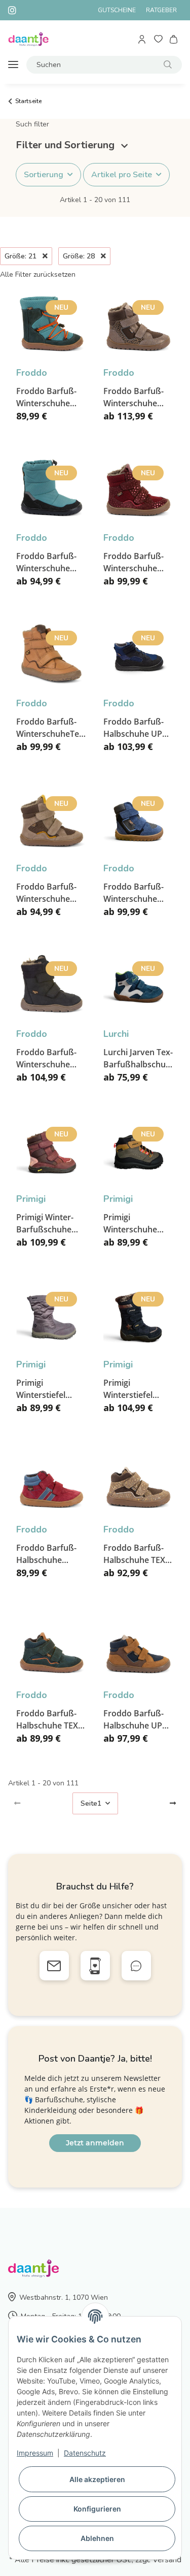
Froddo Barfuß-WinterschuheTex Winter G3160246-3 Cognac (50, 728)
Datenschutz (85, 2453)
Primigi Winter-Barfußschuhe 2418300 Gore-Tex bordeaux (51, 1224)
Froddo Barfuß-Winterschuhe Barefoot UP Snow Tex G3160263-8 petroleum (46, 562)
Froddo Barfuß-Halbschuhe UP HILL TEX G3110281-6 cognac (134, 1720)
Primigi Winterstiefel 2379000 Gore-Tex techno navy (138, 1389)
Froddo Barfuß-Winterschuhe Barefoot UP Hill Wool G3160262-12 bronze (135, 397)
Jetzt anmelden (95, 2143)
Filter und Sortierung (66, 145)
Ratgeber (161, 10)
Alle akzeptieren (97, 2479)
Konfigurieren (97, 2509)
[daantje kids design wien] (28, 39)
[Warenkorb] (174, 39)
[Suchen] (168, 65)
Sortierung (44, 175)
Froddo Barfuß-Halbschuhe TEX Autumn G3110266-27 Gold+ (134, 1554)
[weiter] (173, 1804)
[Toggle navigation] (13, 65)
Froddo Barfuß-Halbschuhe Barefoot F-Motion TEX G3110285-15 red (49, 1554)
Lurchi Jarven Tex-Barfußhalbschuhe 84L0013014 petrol (139, 1058)
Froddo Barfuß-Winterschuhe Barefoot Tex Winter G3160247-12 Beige (50, 893)
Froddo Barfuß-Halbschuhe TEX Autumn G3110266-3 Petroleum (47, 1720)
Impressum (35, 2453)
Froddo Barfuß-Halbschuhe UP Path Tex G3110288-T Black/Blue (134, 728)
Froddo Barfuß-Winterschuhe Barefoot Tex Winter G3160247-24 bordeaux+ (138, 562)
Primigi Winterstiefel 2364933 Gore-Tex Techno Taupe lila (51, 1389)
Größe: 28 (80, 256)
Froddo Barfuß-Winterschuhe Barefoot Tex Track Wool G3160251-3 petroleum (46, 397)
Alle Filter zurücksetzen (38, 274)
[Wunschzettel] (158, 39)
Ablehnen (97, 2538)
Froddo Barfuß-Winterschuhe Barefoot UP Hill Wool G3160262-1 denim (137, 893)
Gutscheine (117, 10)
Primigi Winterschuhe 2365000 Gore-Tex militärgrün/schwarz (139, 1224)
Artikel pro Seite (122, 175)
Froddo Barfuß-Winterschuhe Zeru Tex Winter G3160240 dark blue (47, 1058)
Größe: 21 (22, 256)
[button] (143, 39)
